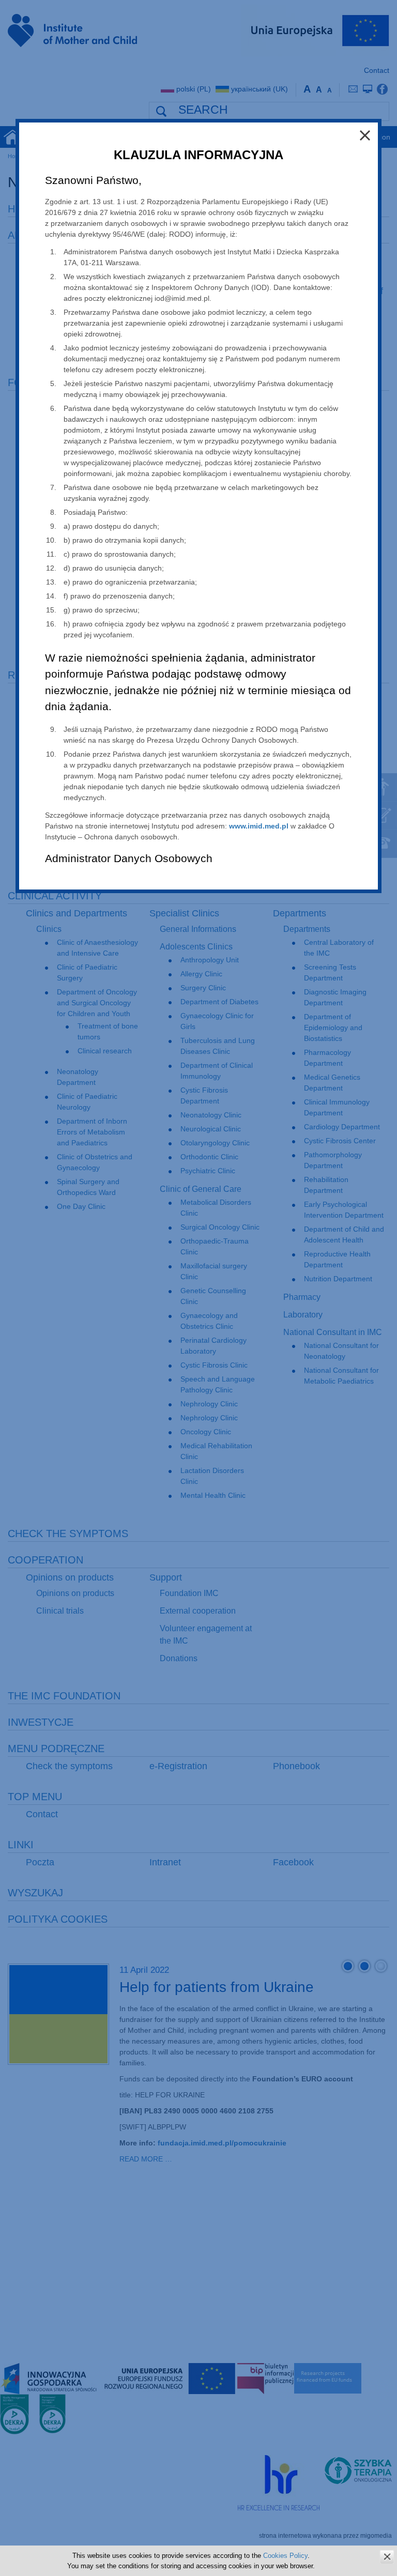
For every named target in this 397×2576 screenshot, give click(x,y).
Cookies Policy (285, 2556)
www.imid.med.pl (259, 826)
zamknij (387, 2557)
